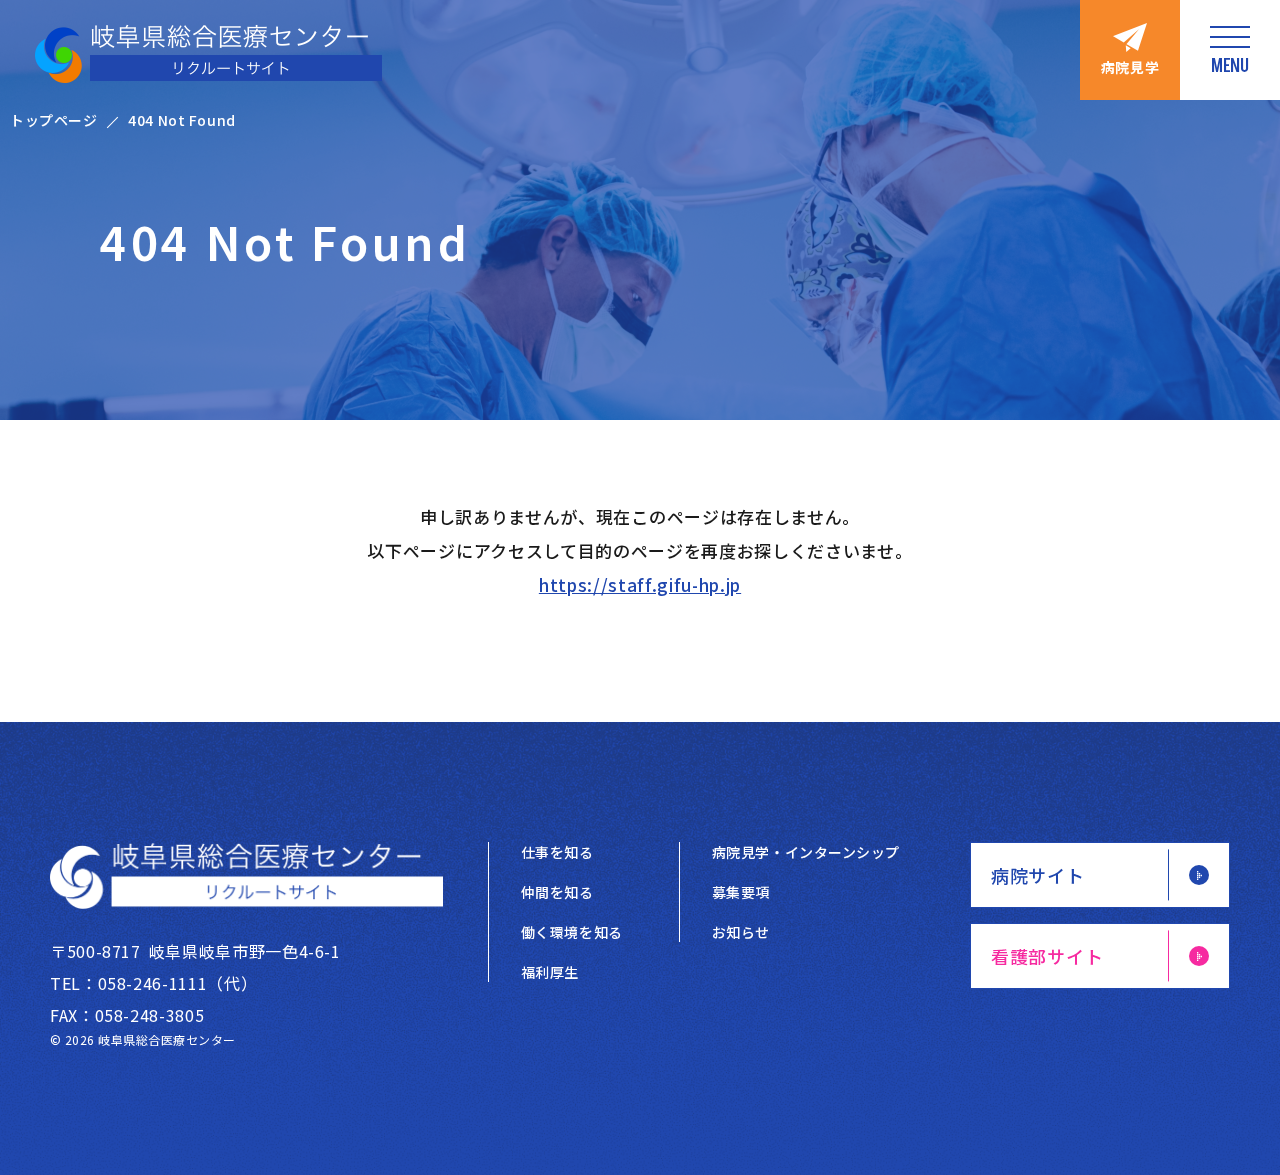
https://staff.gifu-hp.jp (640, 584)
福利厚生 (550, 972)
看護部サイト (1047, 956)
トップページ (53, 120)
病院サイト (1038, 875)
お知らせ (741, 932)
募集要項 (741, 892)
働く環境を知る (572, 932)
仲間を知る (557, 892)
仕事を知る (557, 852)
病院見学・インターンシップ (806, 852)
